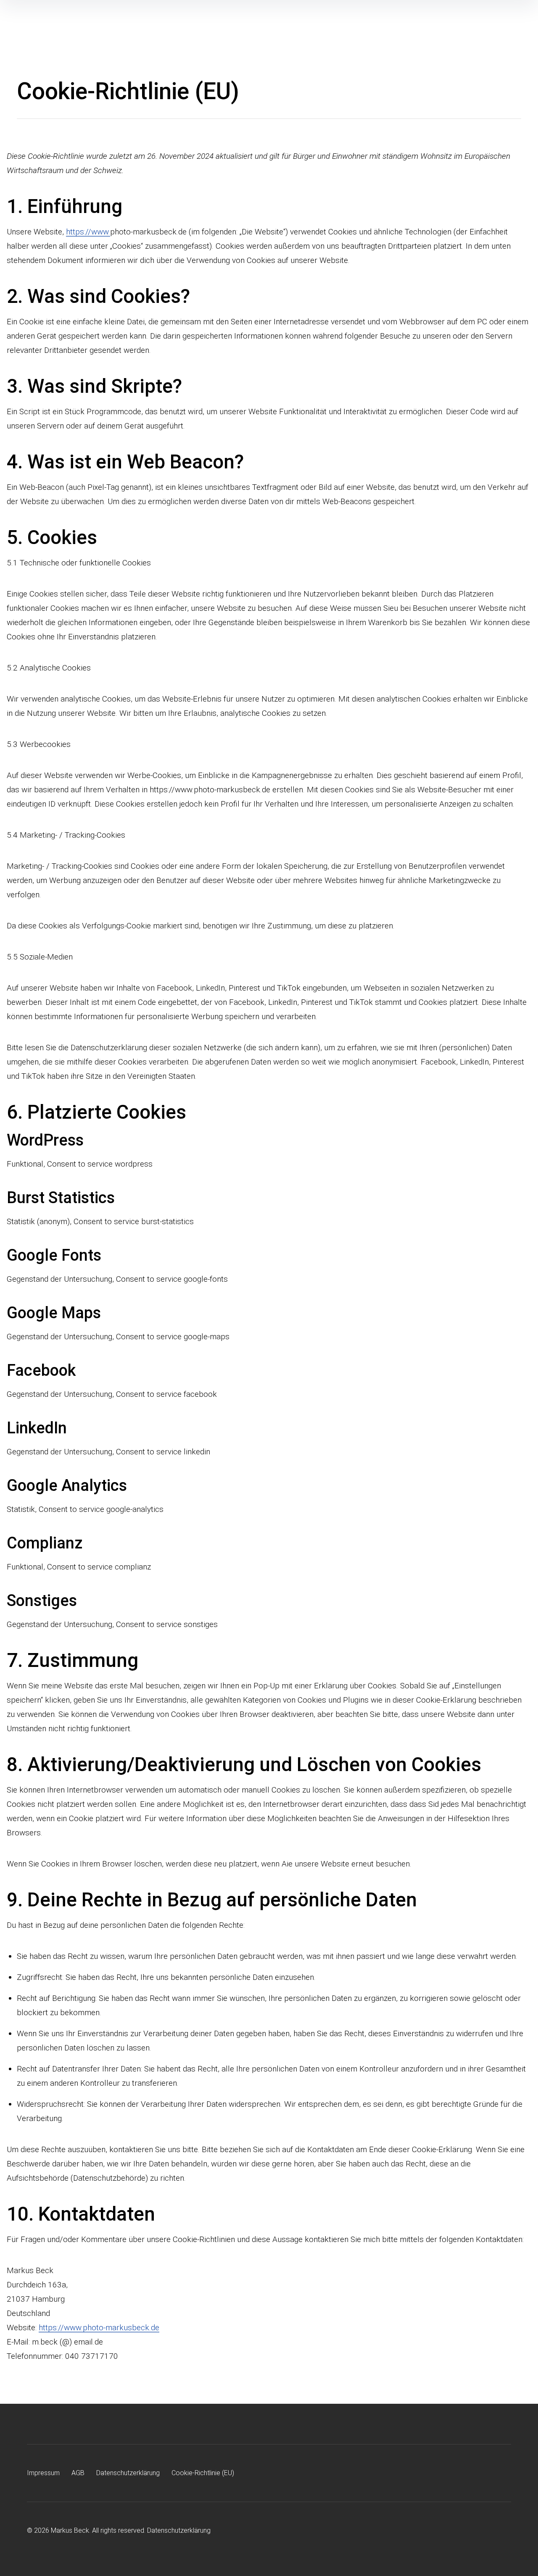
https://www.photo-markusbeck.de (99, 2328)
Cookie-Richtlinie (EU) (203, 2473)
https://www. (88, 232)
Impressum (43, 2473)
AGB (78, 2473)
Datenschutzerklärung (128, 2473)
